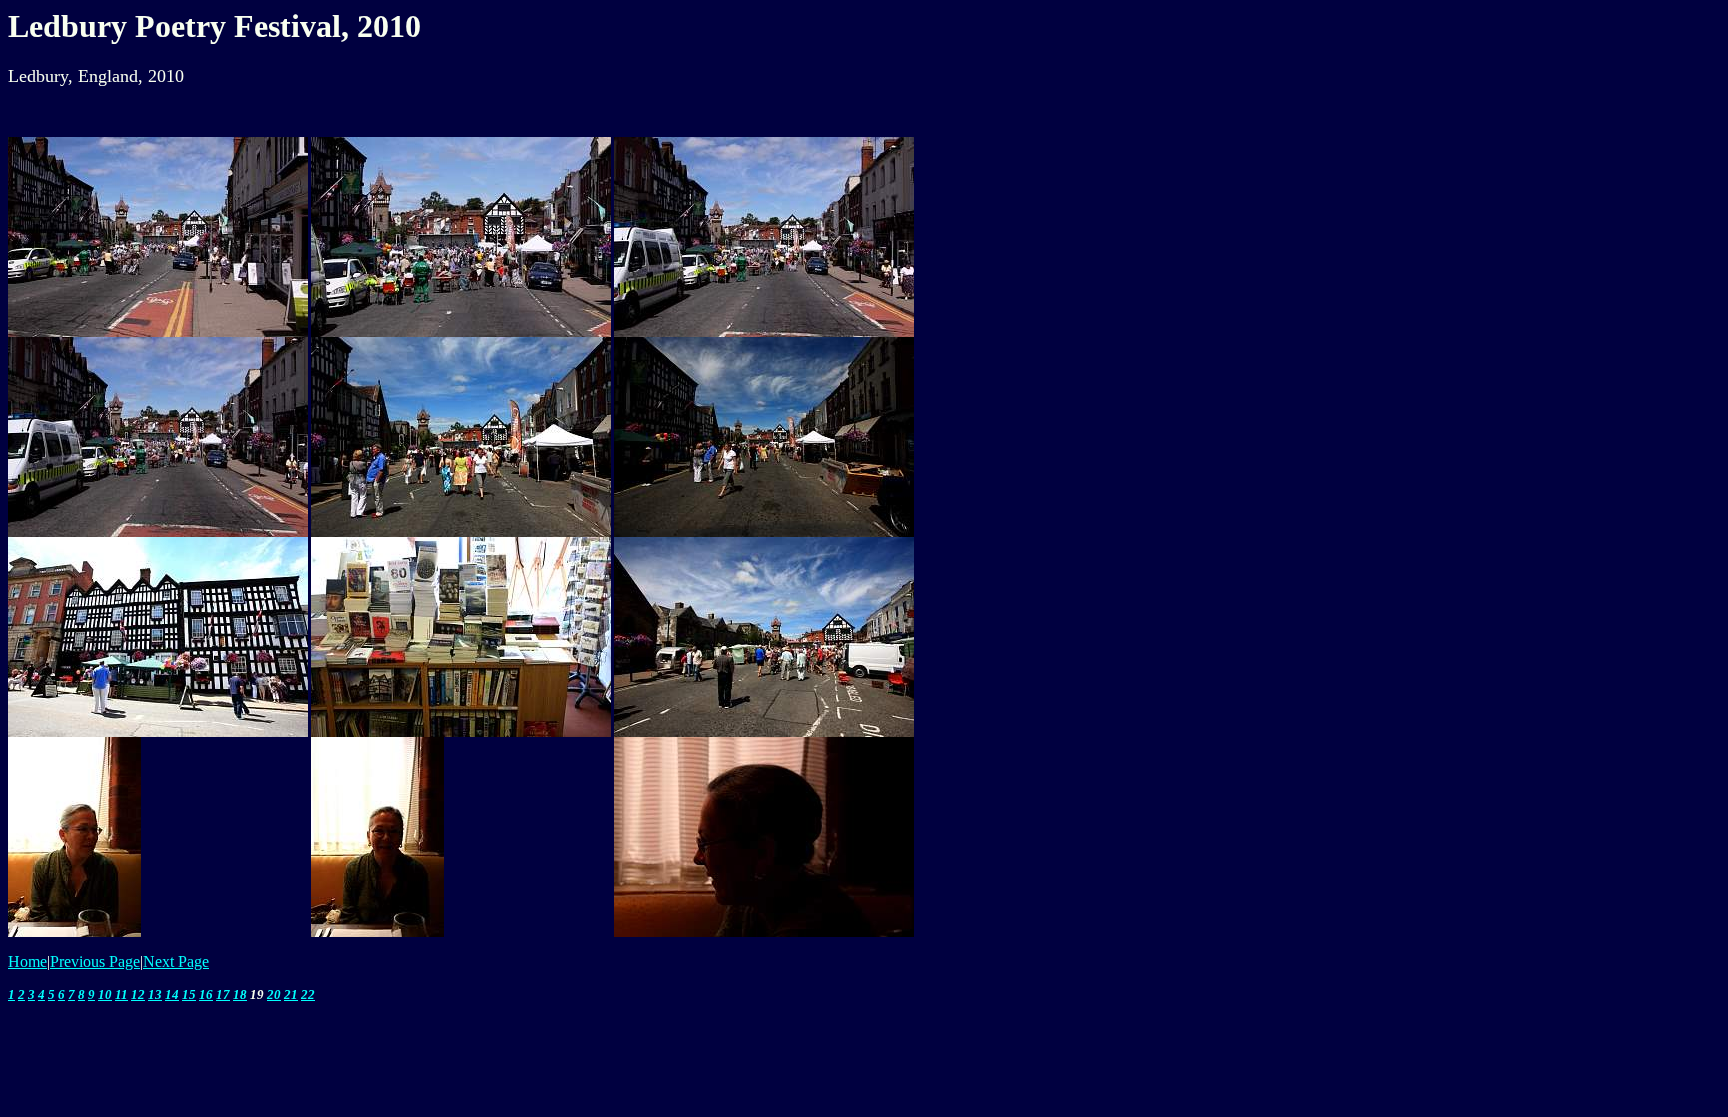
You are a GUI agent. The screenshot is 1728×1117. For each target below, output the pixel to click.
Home (27, 961)
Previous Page (95, 961)
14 (172, 994)
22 (308, 994)
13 (155, 994)
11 (121, 994)
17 (223, 994)
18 (240, 994)
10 (105, 994)
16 (206, 994)
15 (189, 994)
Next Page (176, 961)
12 (138, 994)
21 (291, 994)
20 (274, 994)
